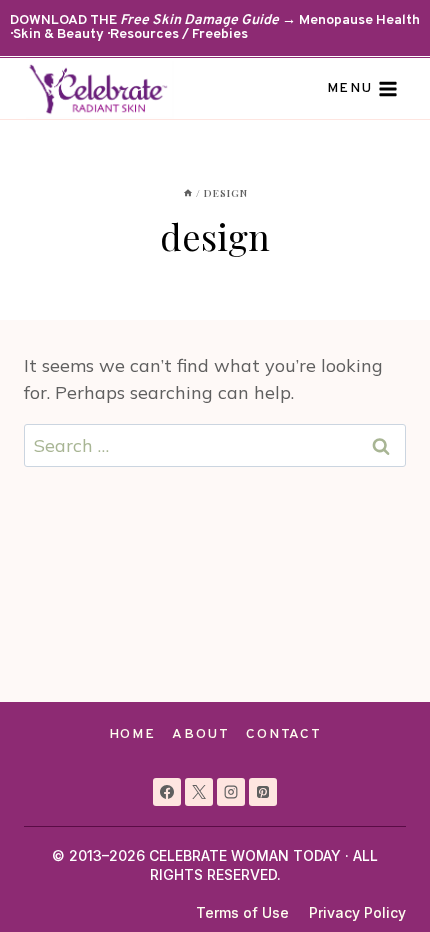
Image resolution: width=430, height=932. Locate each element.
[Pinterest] (263, 792)
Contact (283, 734)
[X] (199, 792)
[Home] (188, 193)
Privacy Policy (357, 912)
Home (132, 734)
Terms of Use (242, 912)
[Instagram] (231, 792)
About (200, 734)
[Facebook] (167, 792)
